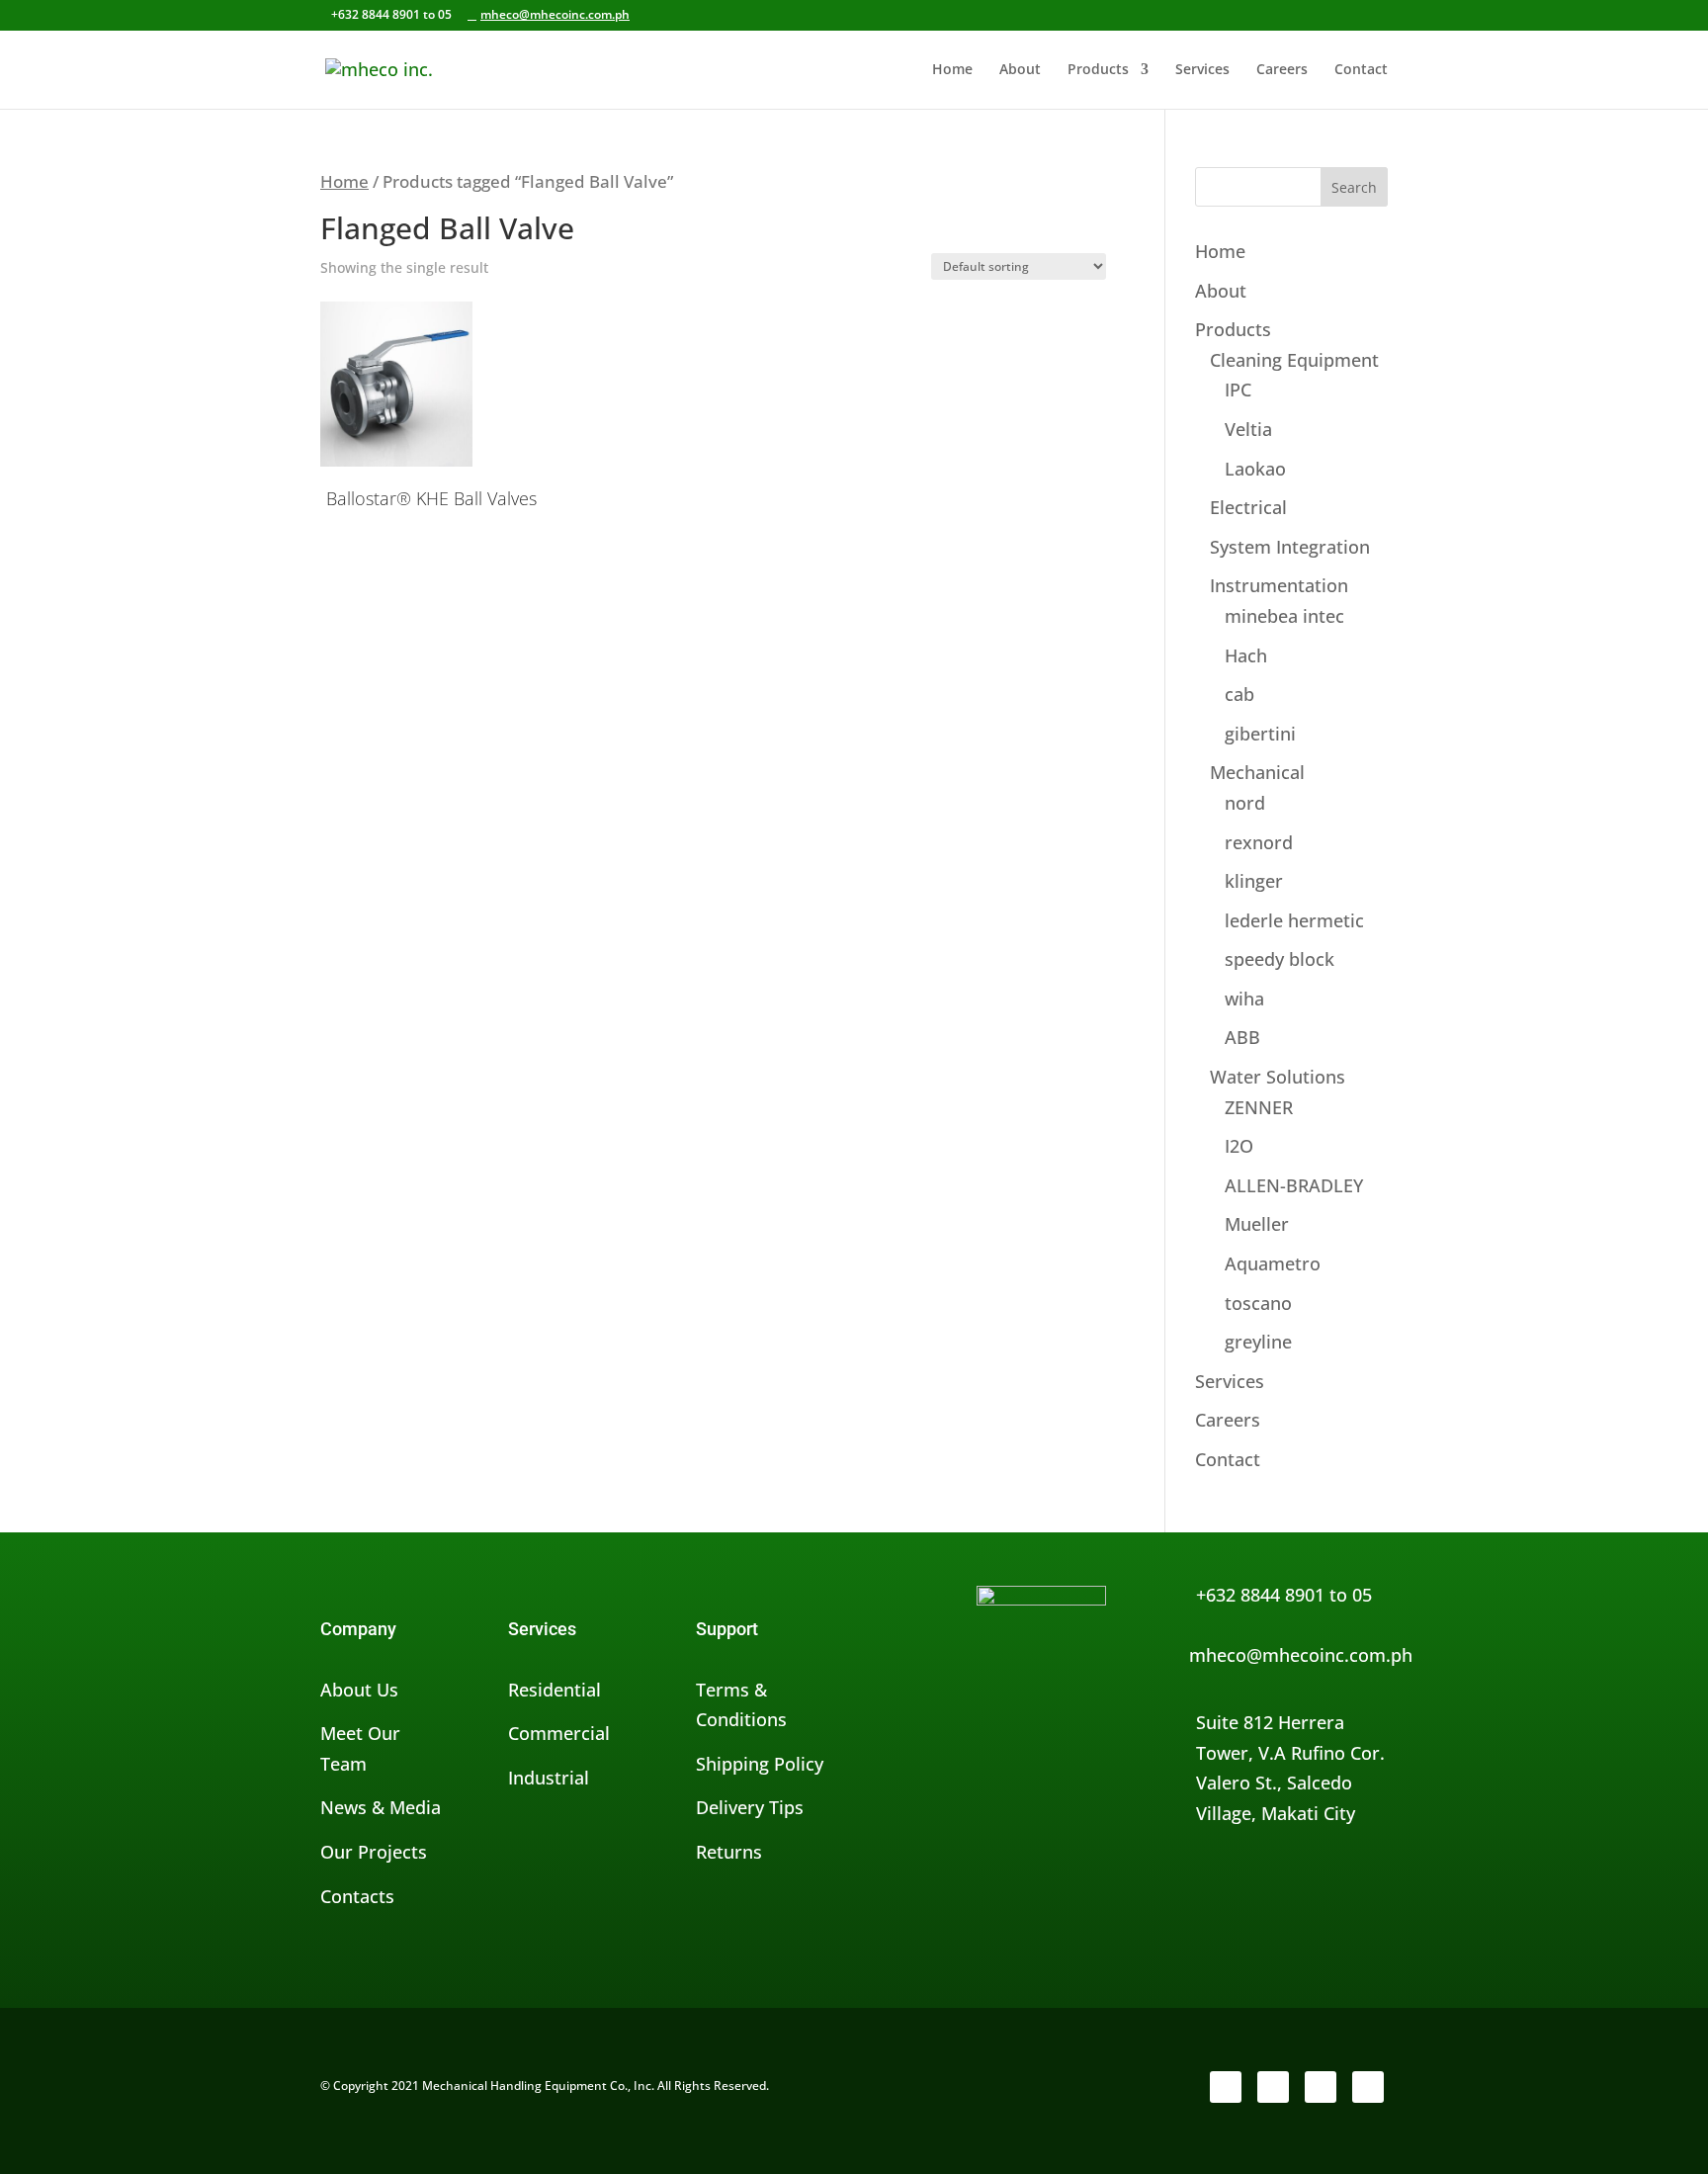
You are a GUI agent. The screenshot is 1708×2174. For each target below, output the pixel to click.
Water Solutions (1278, 1077)
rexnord (1259, 842)
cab (1239, 694)
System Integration (1290, 547)
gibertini (1260, 734)
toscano (1258, 1303)
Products (1098, 70)
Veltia (1248, 429)
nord (1245, 803)
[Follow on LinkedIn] (1321, 2087)
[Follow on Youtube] (1368, 2087)
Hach (1246, 655)
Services (1202, 70)
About (1020, 70)
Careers (1282, 70)
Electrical (1248, 507)
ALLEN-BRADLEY (1294, 1185)
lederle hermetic (1294, 920)
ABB (1242, 1037)
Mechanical (1257, 772)
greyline (1258, 1342)
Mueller (1257, 1224)
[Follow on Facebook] (1226, 2087)
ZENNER (1259, 1107)
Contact (1361, 70)
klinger (1254, 881)
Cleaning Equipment (1294, 360)
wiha (1244, 999)
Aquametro (1273, 1263)
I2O (1239, 1146)
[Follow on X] (1273, 2087)
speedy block (1280, 959)
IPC (1238, 390)
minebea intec (1284, 616)
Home (952, 70)
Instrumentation (1279, 585)
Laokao (1255, 469)
